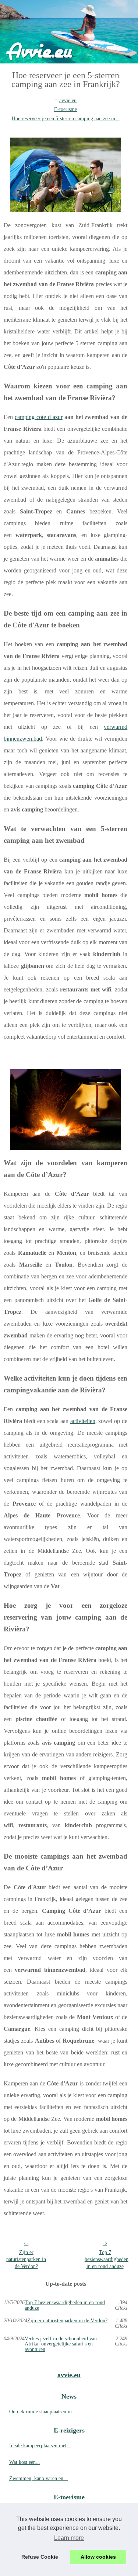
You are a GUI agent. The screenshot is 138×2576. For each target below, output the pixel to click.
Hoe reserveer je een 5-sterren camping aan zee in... (66, 118)
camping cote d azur (39, 417)
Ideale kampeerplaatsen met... (40, 2445)
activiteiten (83, 1421)
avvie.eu (68, 100)
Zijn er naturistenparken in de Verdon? (26, 2259)
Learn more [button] (69, 2538)
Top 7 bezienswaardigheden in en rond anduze (107, 2259)
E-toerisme (66, 109)
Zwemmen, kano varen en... (38, 2478)
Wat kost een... (25, 2462)
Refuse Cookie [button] (40, 2557)
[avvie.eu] (69, 32)
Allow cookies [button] (98, 2557)
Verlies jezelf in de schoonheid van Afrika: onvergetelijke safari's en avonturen (61, 2344)
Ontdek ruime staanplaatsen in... (43, 2411)
